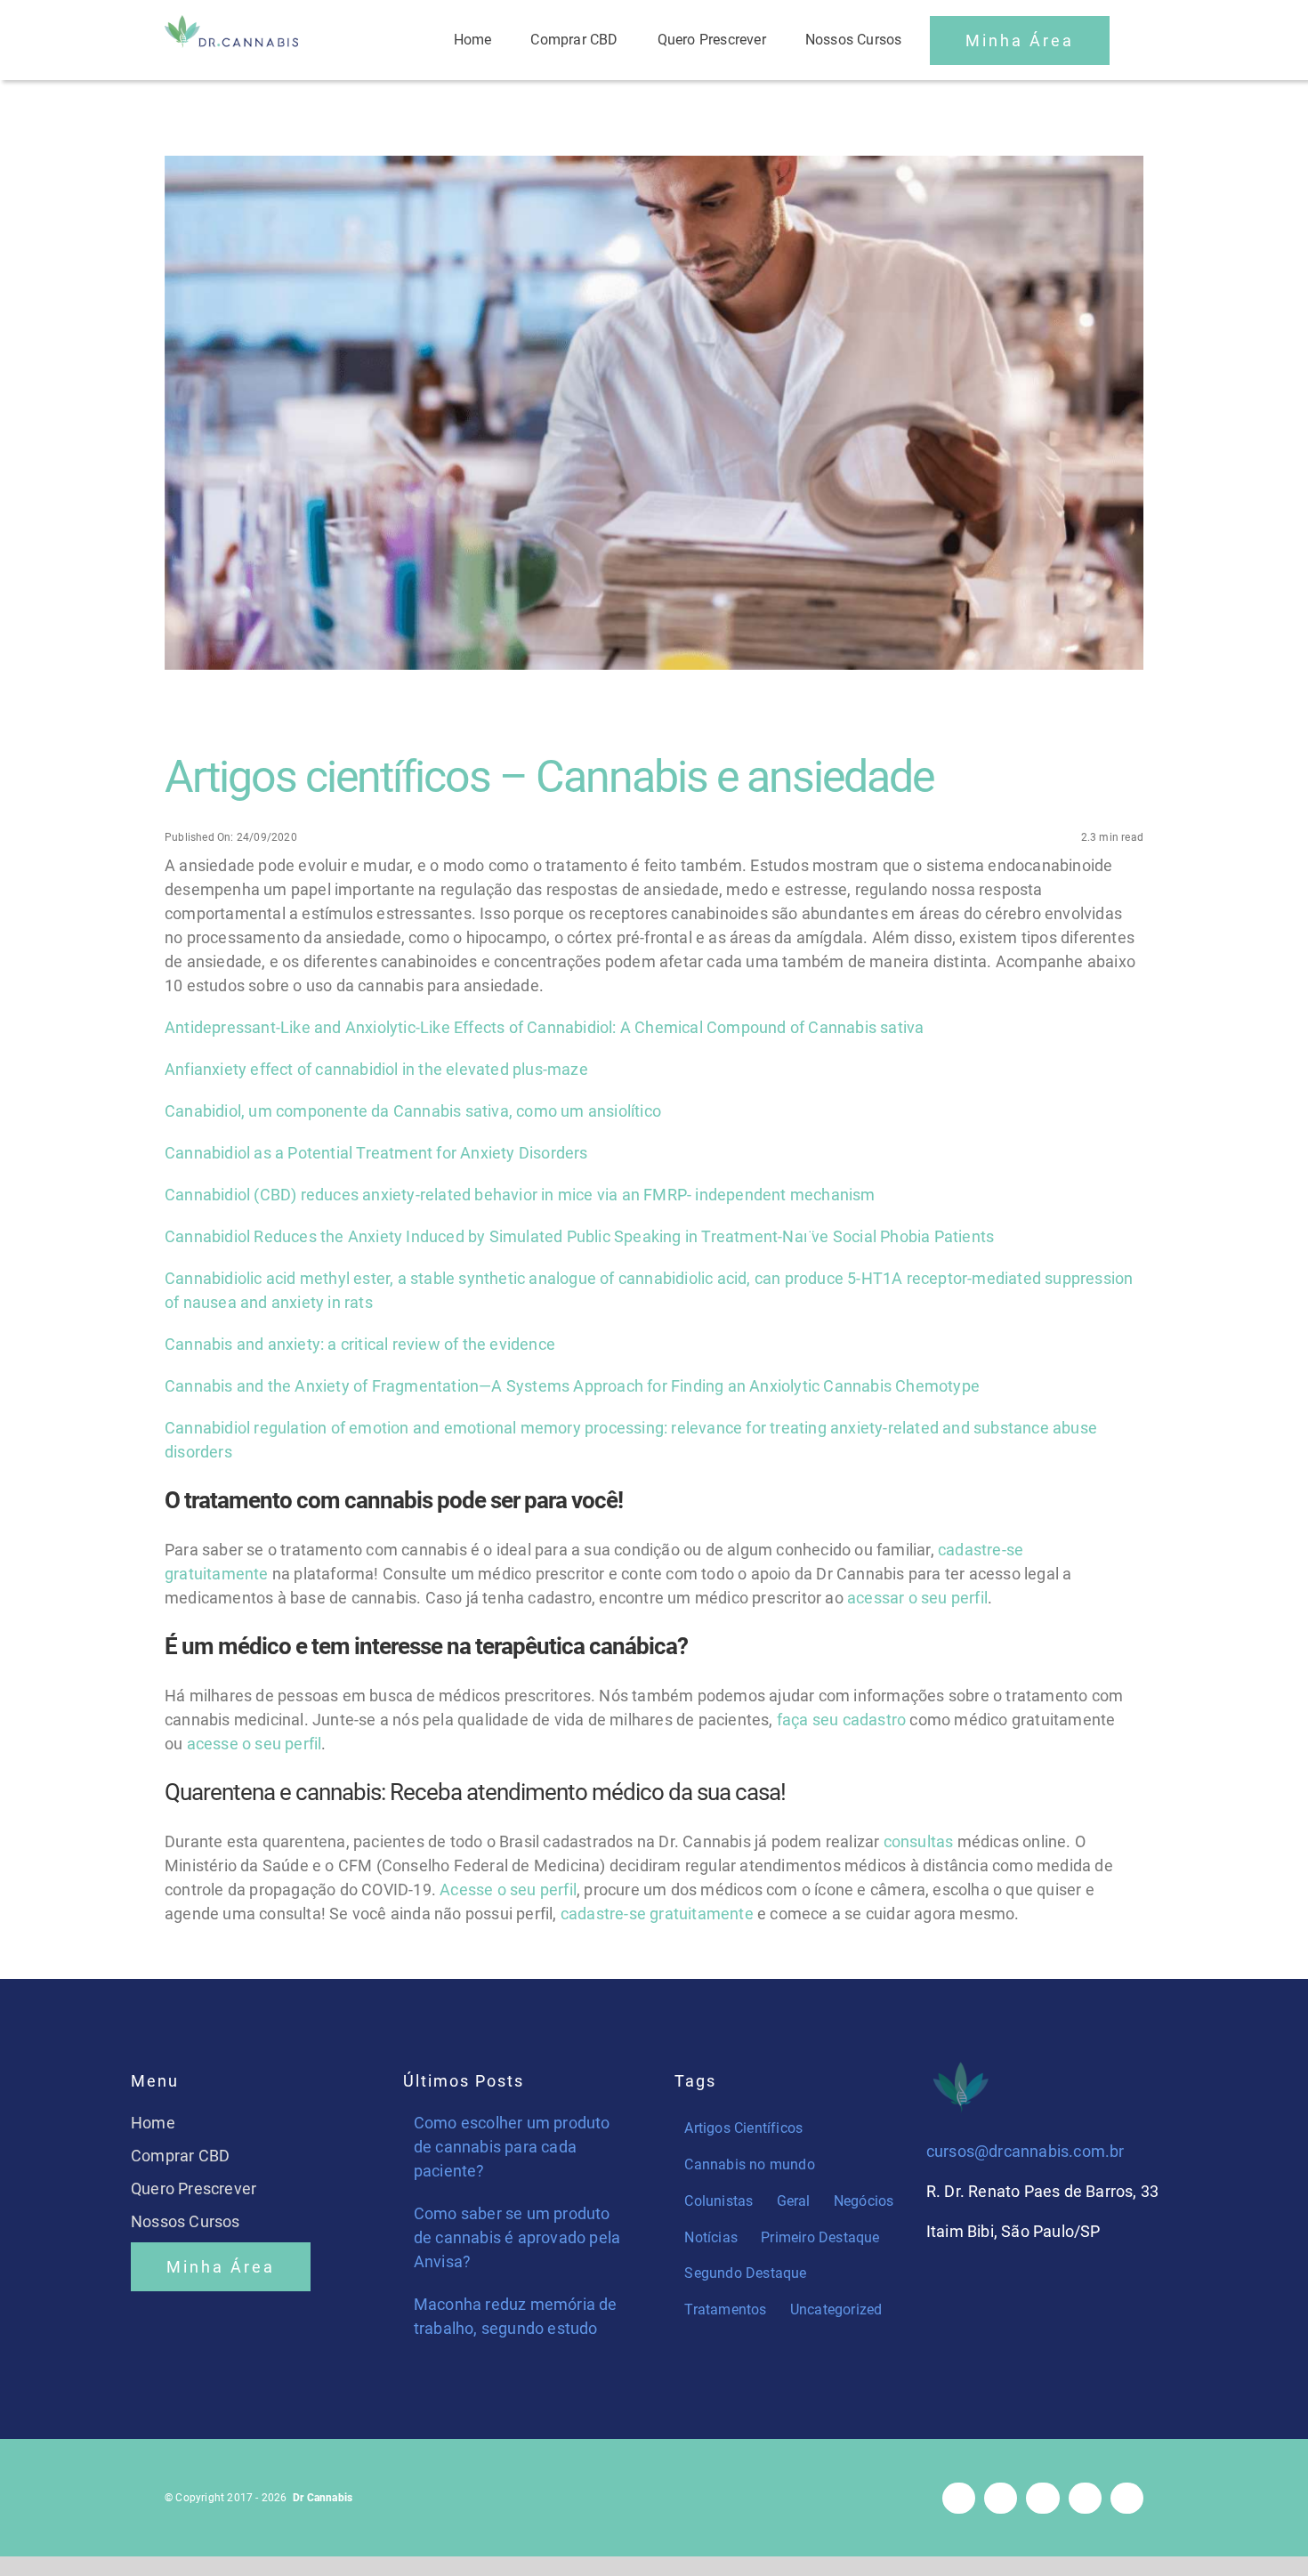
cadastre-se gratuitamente (657, 1914)
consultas (919, 1841)
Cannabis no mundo (749, 2164)
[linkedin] (1127, 2498)
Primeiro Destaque (820, 2237)
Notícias (711, 2237)
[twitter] (1042, 2498)
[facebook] (959, 2498)
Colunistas (719, 2201)
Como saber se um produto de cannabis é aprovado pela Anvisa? (517, 2237)
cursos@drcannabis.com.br (1025, 2151)
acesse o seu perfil (254, 1744)
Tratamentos (725, 2310)
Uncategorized (836, 2310)
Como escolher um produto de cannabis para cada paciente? (512, 2147)
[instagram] (1001, 2498)
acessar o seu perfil (917, 1598)
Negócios (864, 2201)
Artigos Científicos (743, 2128)
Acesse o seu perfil (508, 1890)
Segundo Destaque (745, 2273)
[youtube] (1085, 2498)
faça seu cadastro (841, 1720)
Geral (794, 2201)
